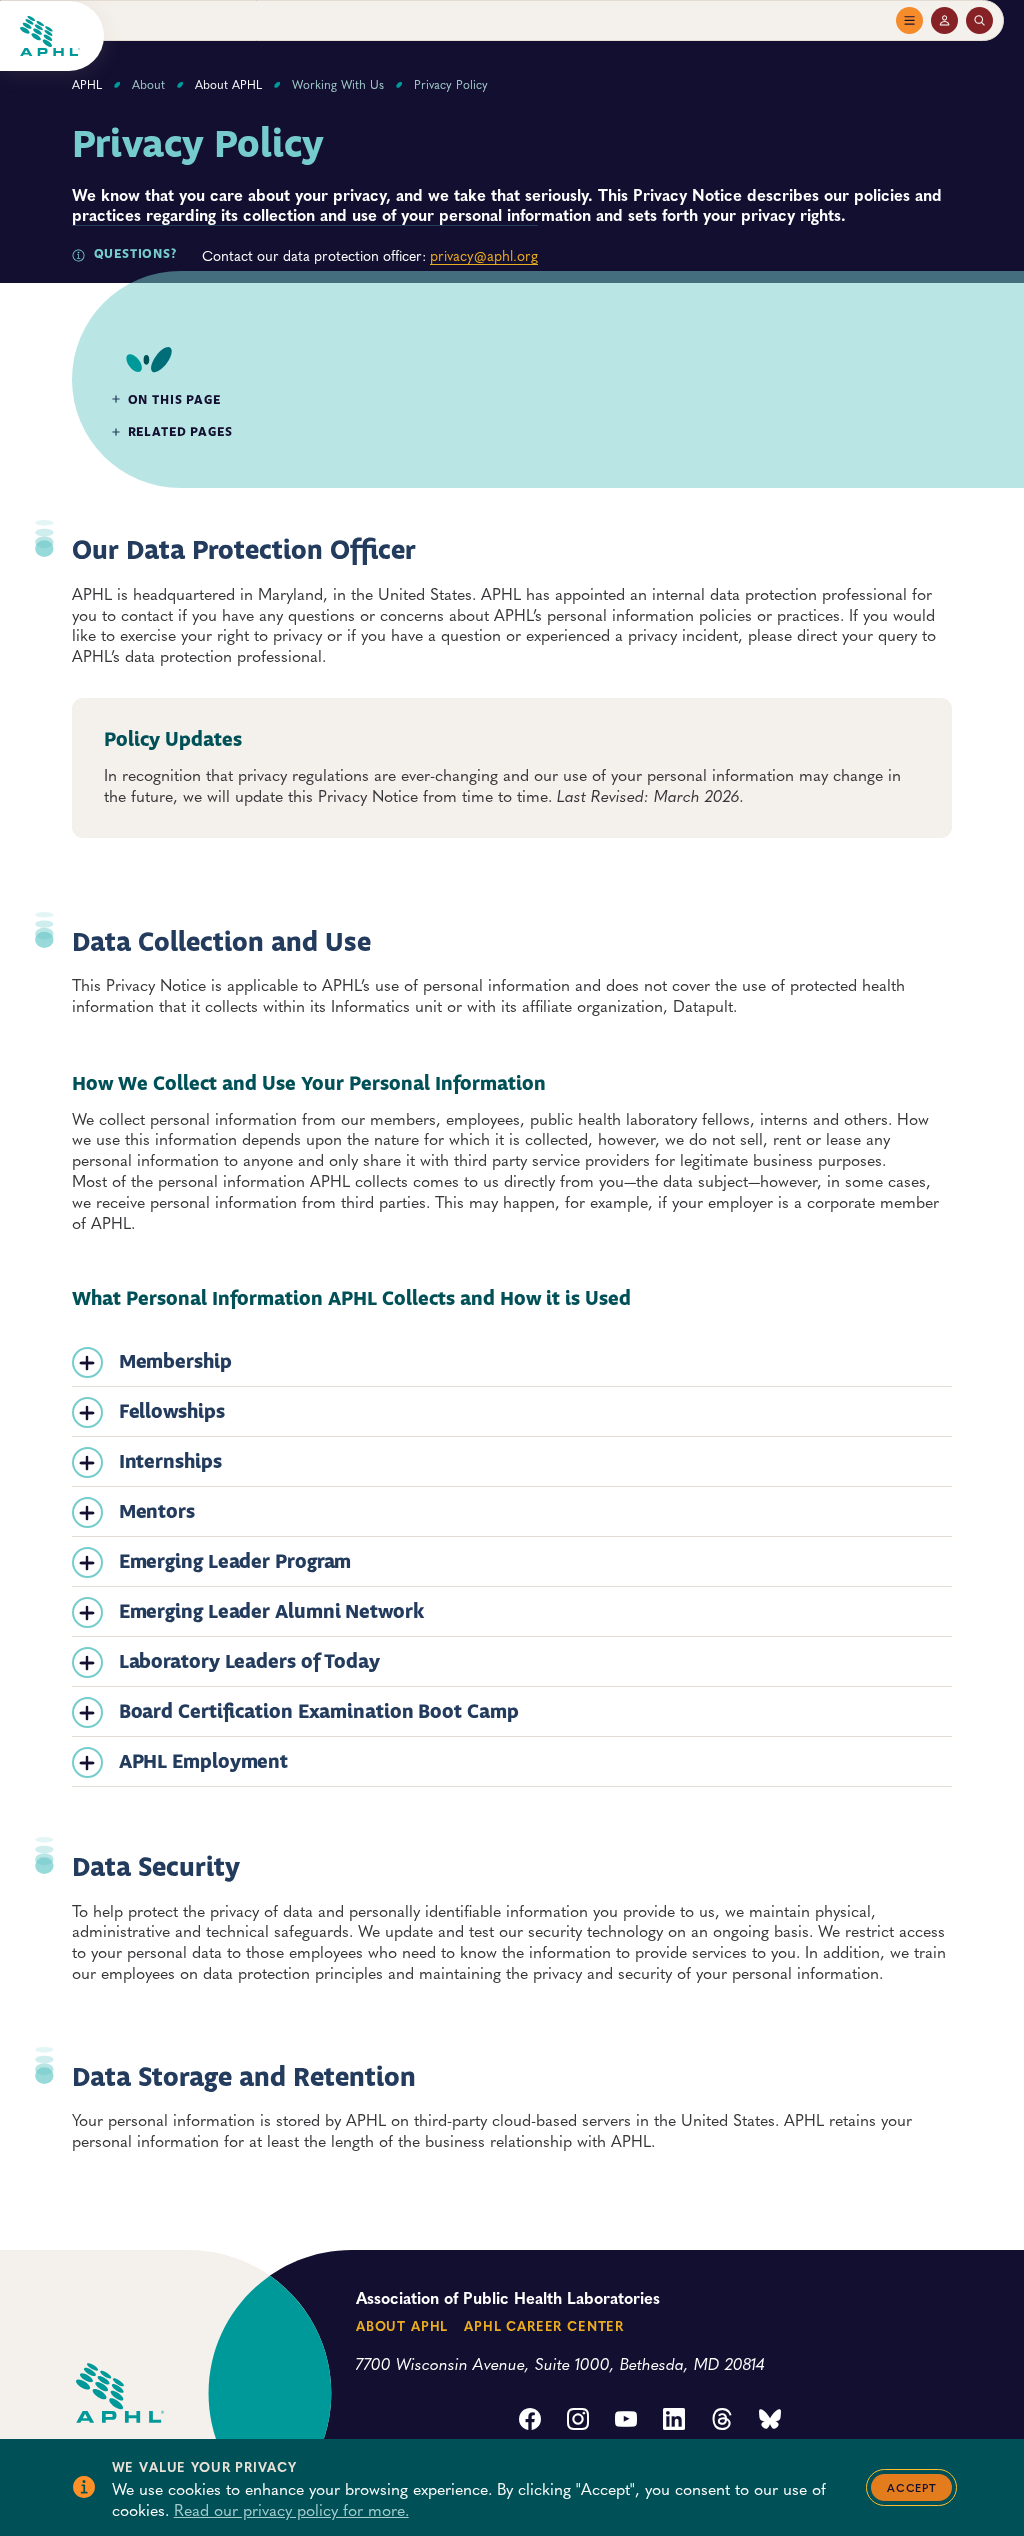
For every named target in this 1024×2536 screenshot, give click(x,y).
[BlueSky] (770, 2421)
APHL (87, 84)
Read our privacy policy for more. (291, 2509)
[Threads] (722, 2421)
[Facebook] (530, 2421)
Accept (911, 2487)
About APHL (228, 84)
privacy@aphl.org (484, 255)
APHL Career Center (544, 2325)
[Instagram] (578, 2421)
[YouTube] (626, 2421)
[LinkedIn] (674, 2421)
